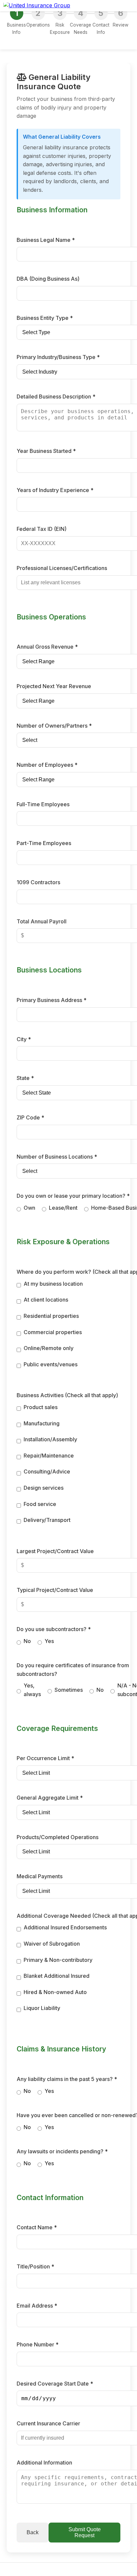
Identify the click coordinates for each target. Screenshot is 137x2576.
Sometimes (69, 1690)
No (27, 1641)
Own (29, 1208)
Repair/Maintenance (49, 1456)
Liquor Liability (42, 2008)
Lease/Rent (63, 1208)
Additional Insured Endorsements (65, 1927)
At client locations (46, 1300)
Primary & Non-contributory (58, 1960)
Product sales (41, 1407)
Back (33, 2532)
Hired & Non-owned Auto (55, 1992)
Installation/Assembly (50, 1439)
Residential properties (51, 1316)
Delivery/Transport (47, 1520)
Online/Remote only (49, 1348)
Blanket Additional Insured (57, 1976)
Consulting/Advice (47, 1471)
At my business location (53, 1284)
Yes (49, 1641)
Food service (40, 1504)
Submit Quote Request (85, 2532)
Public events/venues (51, 1364)
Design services (44, 1488)
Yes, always (32, 1690)
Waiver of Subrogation (52, 1944)
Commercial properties (53, 1332)
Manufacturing (42, 1423)
